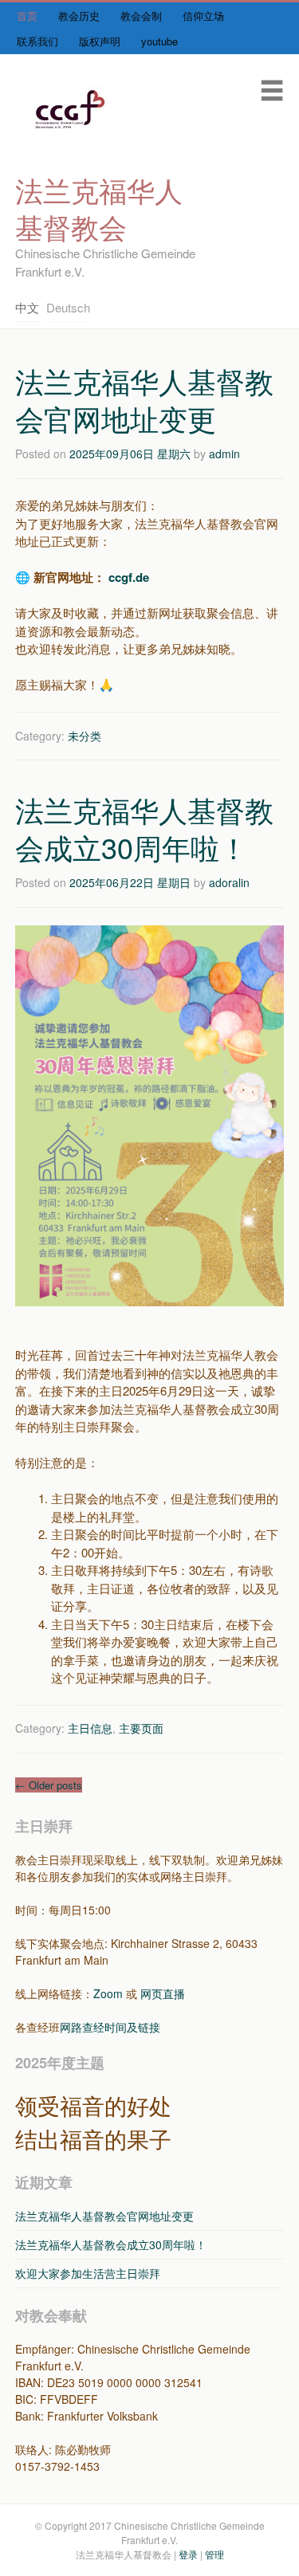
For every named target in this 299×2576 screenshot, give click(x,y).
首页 (27, 16)
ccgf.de (129, 577)
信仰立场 (203, 16)
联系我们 (37, 41)
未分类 (85, 736)
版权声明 (100, 41)
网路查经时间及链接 (110, 2027)
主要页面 (141, 1728)
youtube (159, 41)
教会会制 (141, 16)
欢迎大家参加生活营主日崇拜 (88, 2273)
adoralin (229, 882)
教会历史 (79, 16)
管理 (214, 2554)
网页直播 (163, 1993)
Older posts (49, 1785)
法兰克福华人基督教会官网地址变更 (144, 399)
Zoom (108, 1993)
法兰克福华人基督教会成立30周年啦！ (144, 828)
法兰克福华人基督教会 (99, 208)
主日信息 (90, 1728)
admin (224, 454)
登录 (188, 2554)
